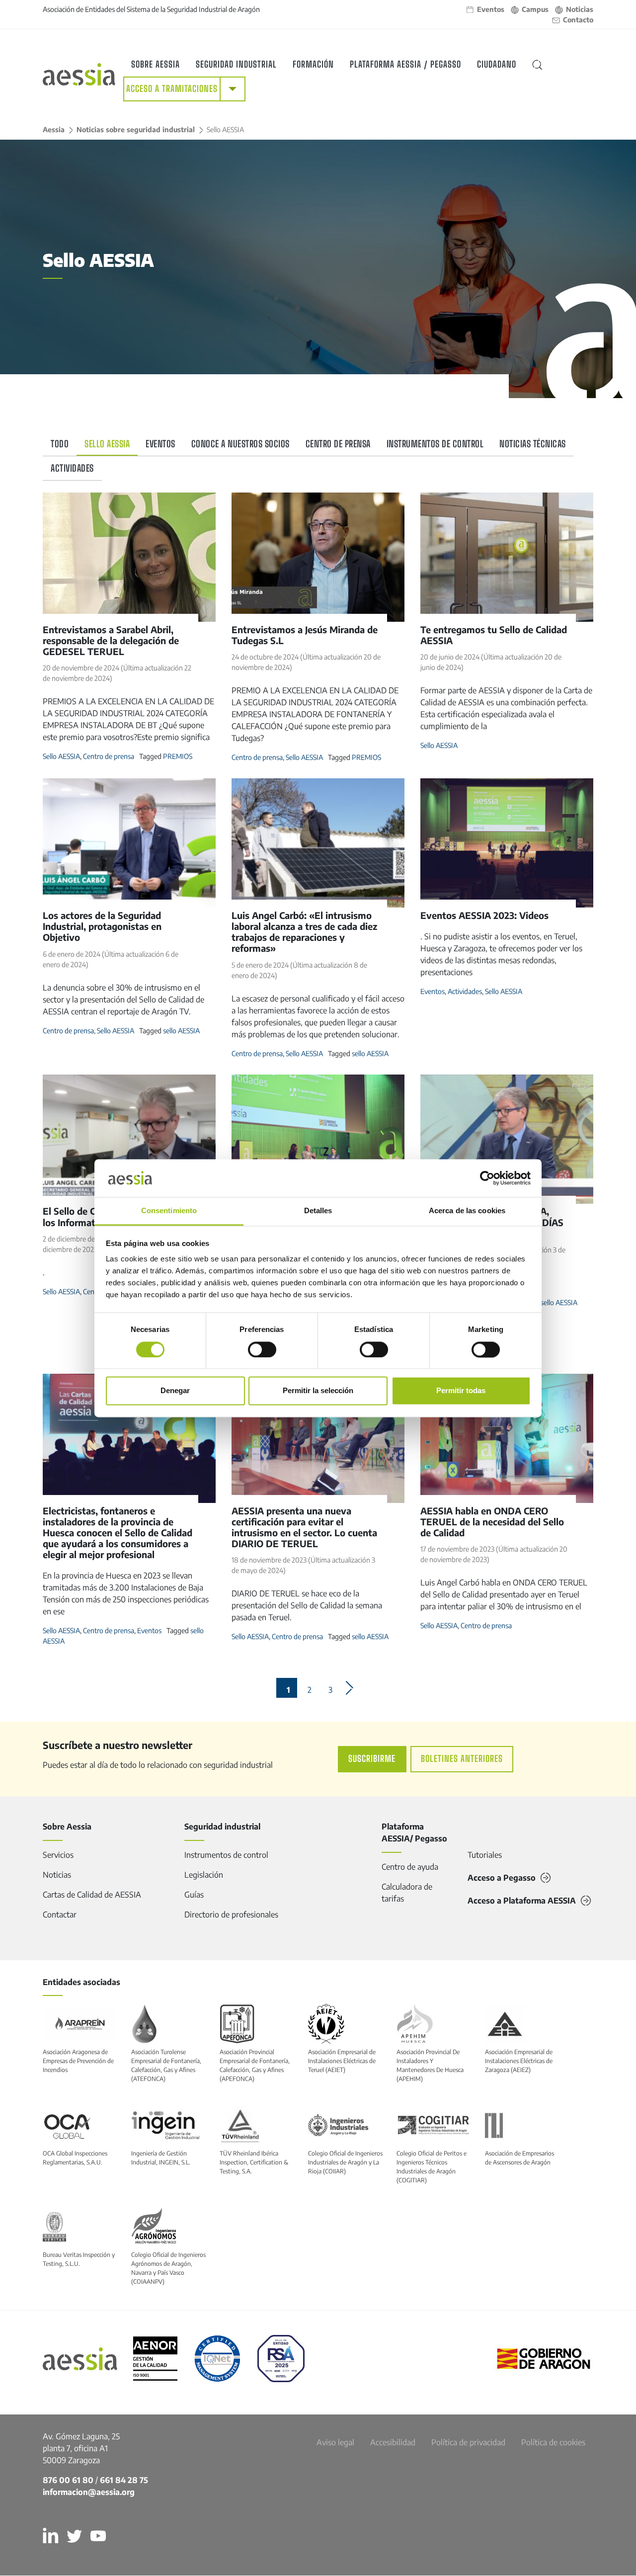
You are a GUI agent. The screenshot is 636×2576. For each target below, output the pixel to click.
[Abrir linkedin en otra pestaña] (55, 2536)
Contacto (578, 20)
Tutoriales (485, 1855)
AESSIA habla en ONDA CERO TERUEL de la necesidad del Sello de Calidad (492, 1522)
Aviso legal (335, 2442)
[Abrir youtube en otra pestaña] (102, 2536)
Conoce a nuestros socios (240, 444)
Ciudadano (497, 64)
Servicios (58, 1855)
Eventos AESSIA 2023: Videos (484, 915)
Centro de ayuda (410, 1867)
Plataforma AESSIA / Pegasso (405, 64)
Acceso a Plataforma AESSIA (522, 1901)
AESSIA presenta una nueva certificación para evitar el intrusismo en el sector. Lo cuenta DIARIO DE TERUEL (304, 1527)
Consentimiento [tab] (169, 1211)
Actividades (72, 468)
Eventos (491, 9)
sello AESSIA (181, 1031)
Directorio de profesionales (231, 1914)
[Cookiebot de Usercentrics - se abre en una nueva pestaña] (487, 1178)
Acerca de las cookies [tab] (467, 1211)
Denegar (175, 1391)
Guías (194, 1895)
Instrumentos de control (435, 444)
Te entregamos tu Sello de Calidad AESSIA (494, 635)
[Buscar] (537, 65)
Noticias (580, 9)
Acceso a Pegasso (502, 1878)
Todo (60, 444)
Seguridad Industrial (236, 64)
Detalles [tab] (318, 1211)
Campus (535, 9)
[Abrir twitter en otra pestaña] (79, 2536)
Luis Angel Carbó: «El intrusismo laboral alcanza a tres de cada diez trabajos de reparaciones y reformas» (304, 932)
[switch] (262, 1349)
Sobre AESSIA (156, 64)
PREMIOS (178, 756)
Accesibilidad (393, 2442)
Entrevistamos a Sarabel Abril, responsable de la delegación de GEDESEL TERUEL (111, 640)
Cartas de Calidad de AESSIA (92, 1895)
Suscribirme (372, 1759)
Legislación (204, 1875)
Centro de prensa (338, 444)
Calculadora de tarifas (407, 1893)
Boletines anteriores (462, 1759)
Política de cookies (553, 2442)
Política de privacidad (468, 2442)
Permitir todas (461, 1391)
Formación (313, 64)
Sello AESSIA (107, 444)
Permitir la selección (318, 1391)
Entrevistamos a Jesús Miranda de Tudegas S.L (305, 635)
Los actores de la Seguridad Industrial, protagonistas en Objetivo (102, 926)
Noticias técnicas (533, 444)
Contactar (60, 1914)
